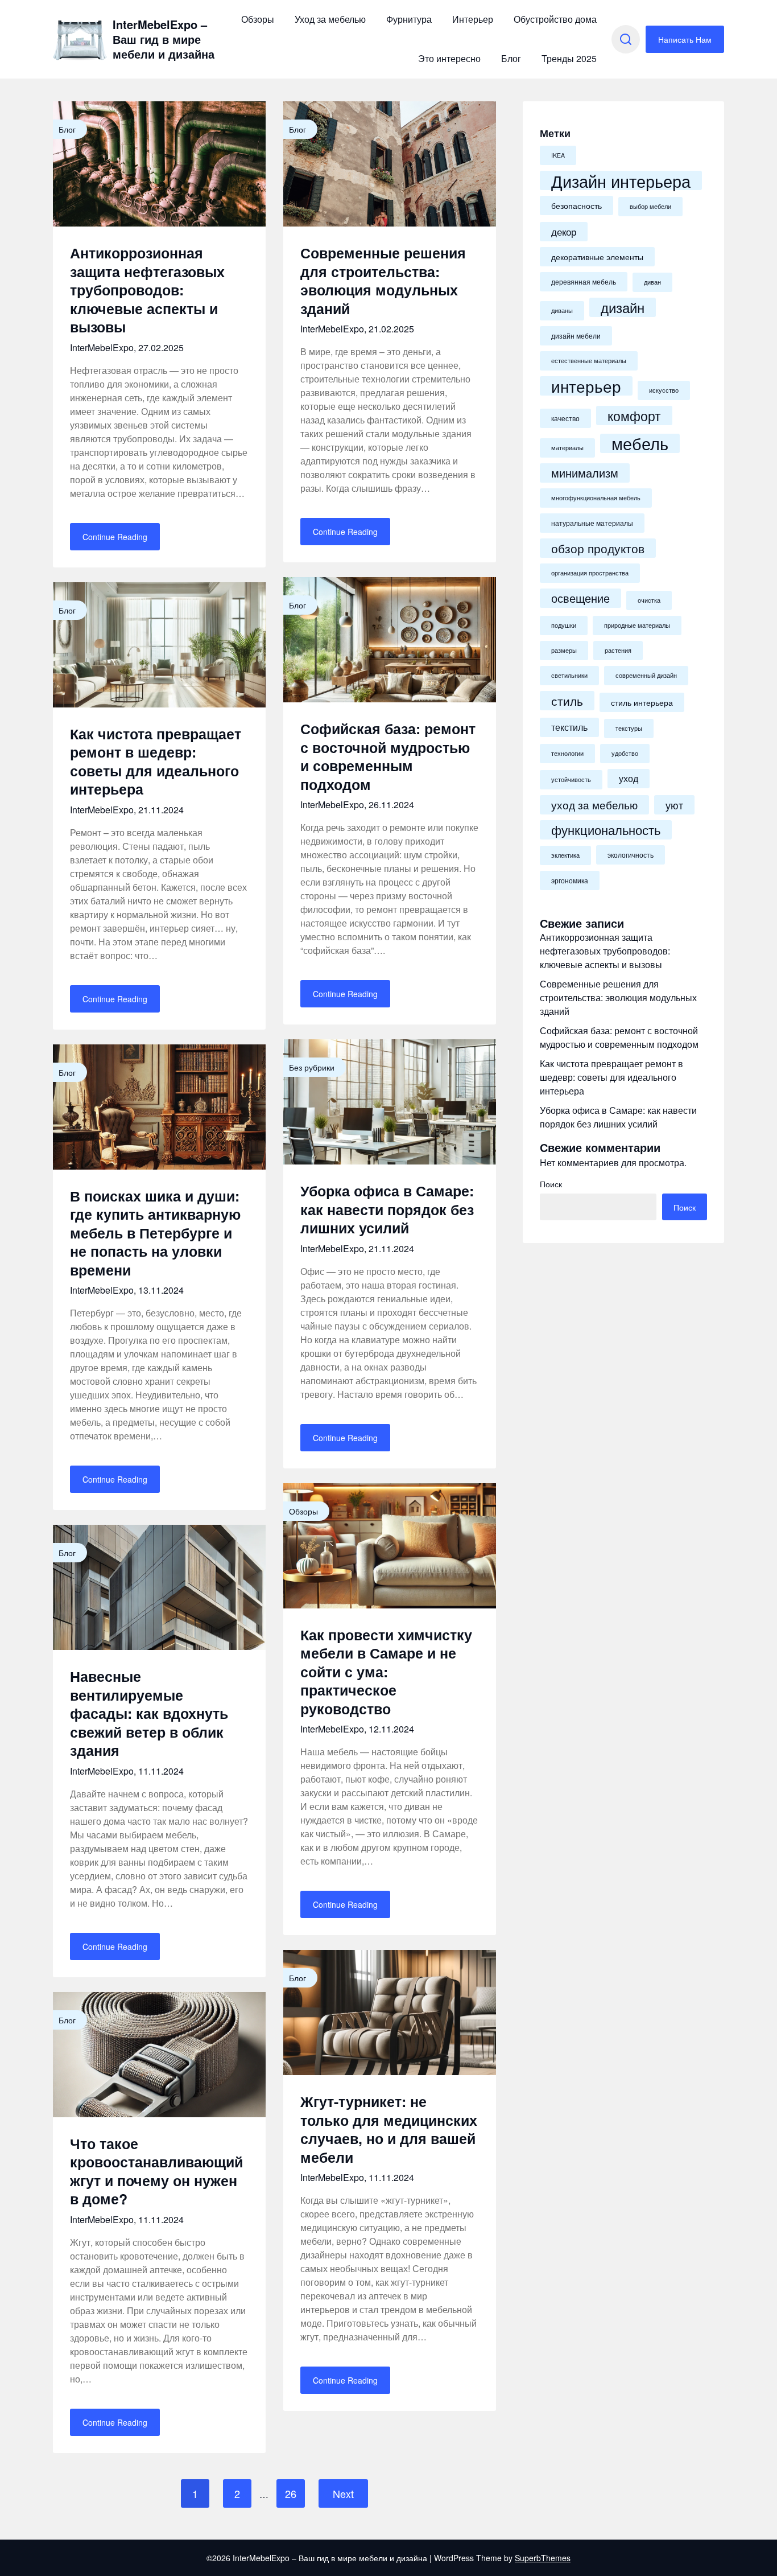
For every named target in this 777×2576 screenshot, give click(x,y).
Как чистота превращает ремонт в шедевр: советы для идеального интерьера (156, 762)
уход (629, 778)
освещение (580, 598)
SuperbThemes (543, 2558)
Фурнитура (409, 19)
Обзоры (258, 19)
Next (343, 2493)
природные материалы (637, 625)
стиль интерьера (642, 702)
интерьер (586, 386)
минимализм (585, 473)
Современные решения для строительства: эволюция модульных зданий (383, 281)
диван (652, 282)
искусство (664, 390)
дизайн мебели (576, 336)
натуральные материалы (592, 523)
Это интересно (449, 58)
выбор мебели (650, 206)
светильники (569, 675)
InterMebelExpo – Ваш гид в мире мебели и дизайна (164, 39)
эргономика (570, 880)
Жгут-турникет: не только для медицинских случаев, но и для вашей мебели (389, 2129)
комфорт (634, 415)
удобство (625, 753)
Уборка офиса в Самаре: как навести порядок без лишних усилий (387, 1209)
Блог (511, 58)
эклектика (565, 855)
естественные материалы (589, 361)
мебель (640, 443)
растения (618, 650)
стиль (567, 701)
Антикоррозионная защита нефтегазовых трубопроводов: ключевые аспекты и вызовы (147, 290)
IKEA (558, 155)
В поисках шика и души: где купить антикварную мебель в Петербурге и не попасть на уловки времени (155, 1233)
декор (564, 231)
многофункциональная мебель (596, 498)
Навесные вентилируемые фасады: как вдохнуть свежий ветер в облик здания (149, 1713)
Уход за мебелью (330, 19)
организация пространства (590, 573)
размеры (564, 650)
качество (565, 418)
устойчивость (571, 779)
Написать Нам (685, 39)
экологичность (631, 855)
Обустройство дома (555, 19)
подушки (564, 625)
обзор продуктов (598, 548)
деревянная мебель (584, 282)
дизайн (623, 307)
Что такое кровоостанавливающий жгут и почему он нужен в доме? (156, 2171)
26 (291, 2493)
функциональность (606, 830)
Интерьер (473, 19)
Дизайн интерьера (621, 180)
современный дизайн (646, 675)
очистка (649, 600)
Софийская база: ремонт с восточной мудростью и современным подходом (388, 756)
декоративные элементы (597, 257)
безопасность (576, 205)
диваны (562, 310)
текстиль (569, 727)
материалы (567, 448)
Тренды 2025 (569, 58)
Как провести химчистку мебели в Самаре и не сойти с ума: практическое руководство (386, 1672)
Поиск (551, 1184)
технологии (567, 753)
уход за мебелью (594, 805)
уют (674, 805)
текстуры (629, 728)
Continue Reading (115, 537)
